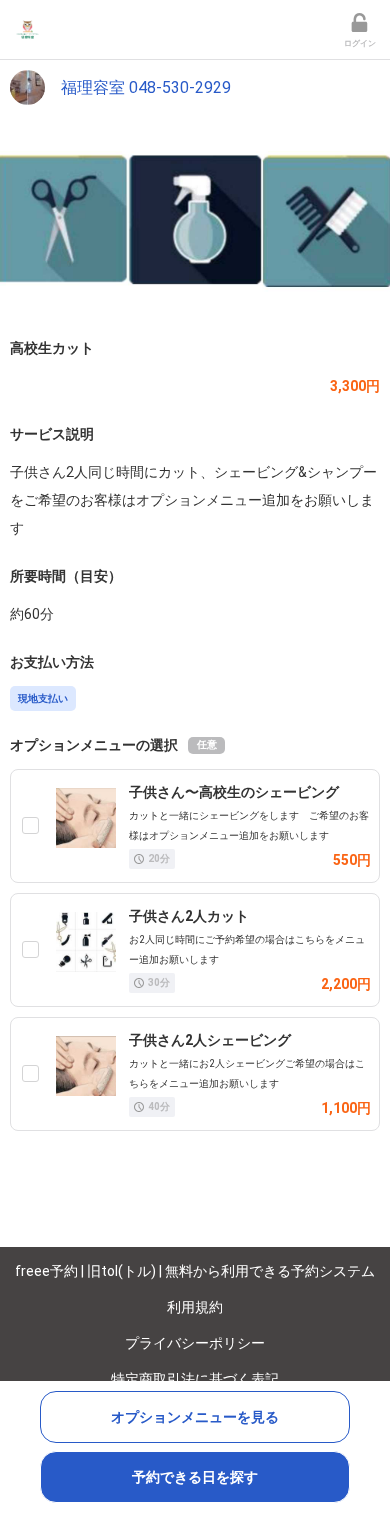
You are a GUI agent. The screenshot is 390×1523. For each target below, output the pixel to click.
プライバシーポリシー (195, 1343)
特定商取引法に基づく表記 (195, 1379)
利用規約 (195, 1307)
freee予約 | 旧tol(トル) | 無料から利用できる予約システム (195, 1271)
